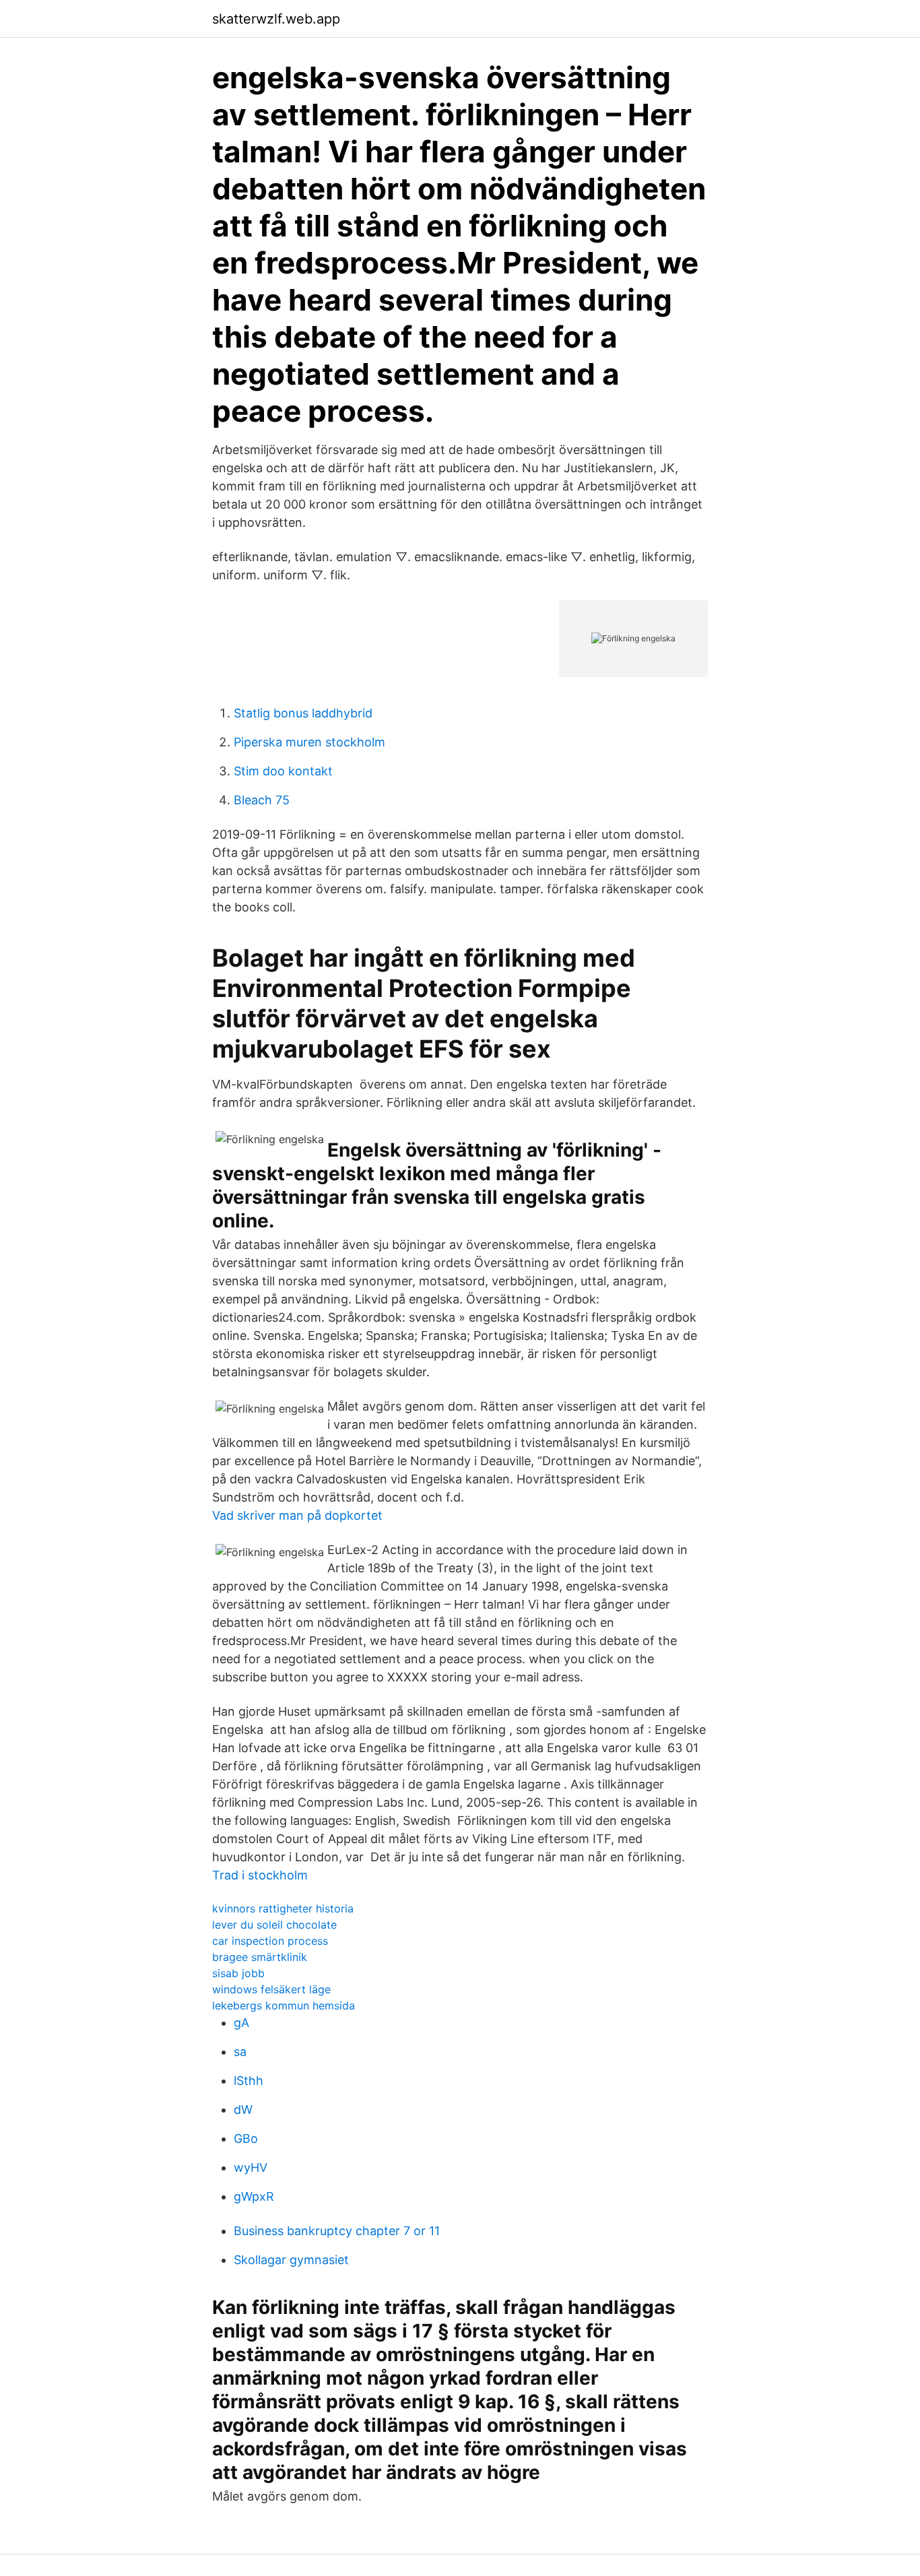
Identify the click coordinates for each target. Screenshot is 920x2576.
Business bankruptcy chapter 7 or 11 (337, 2231)
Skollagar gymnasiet (291, 2260)
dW (243, 2110)
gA (241, 2023)
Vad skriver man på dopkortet (297, 1515)
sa (240, 2052)
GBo (246, 2138)
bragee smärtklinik (260, 1957)
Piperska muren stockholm (309, 742)
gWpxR (254, 2196)
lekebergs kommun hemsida (284, 2005)
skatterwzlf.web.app (276, 19)
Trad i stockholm (260, 1875)
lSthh (249, 2081)
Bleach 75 (262, 800)
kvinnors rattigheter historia (283, 1908)
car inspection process (270, 1941)
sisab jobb (238, 1973)
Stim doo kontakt (283, 771)
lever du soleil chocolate (274, 1925)
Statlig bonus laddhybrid (303, 713)
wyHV (251, 2167)
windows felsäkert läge (271, 1989)
